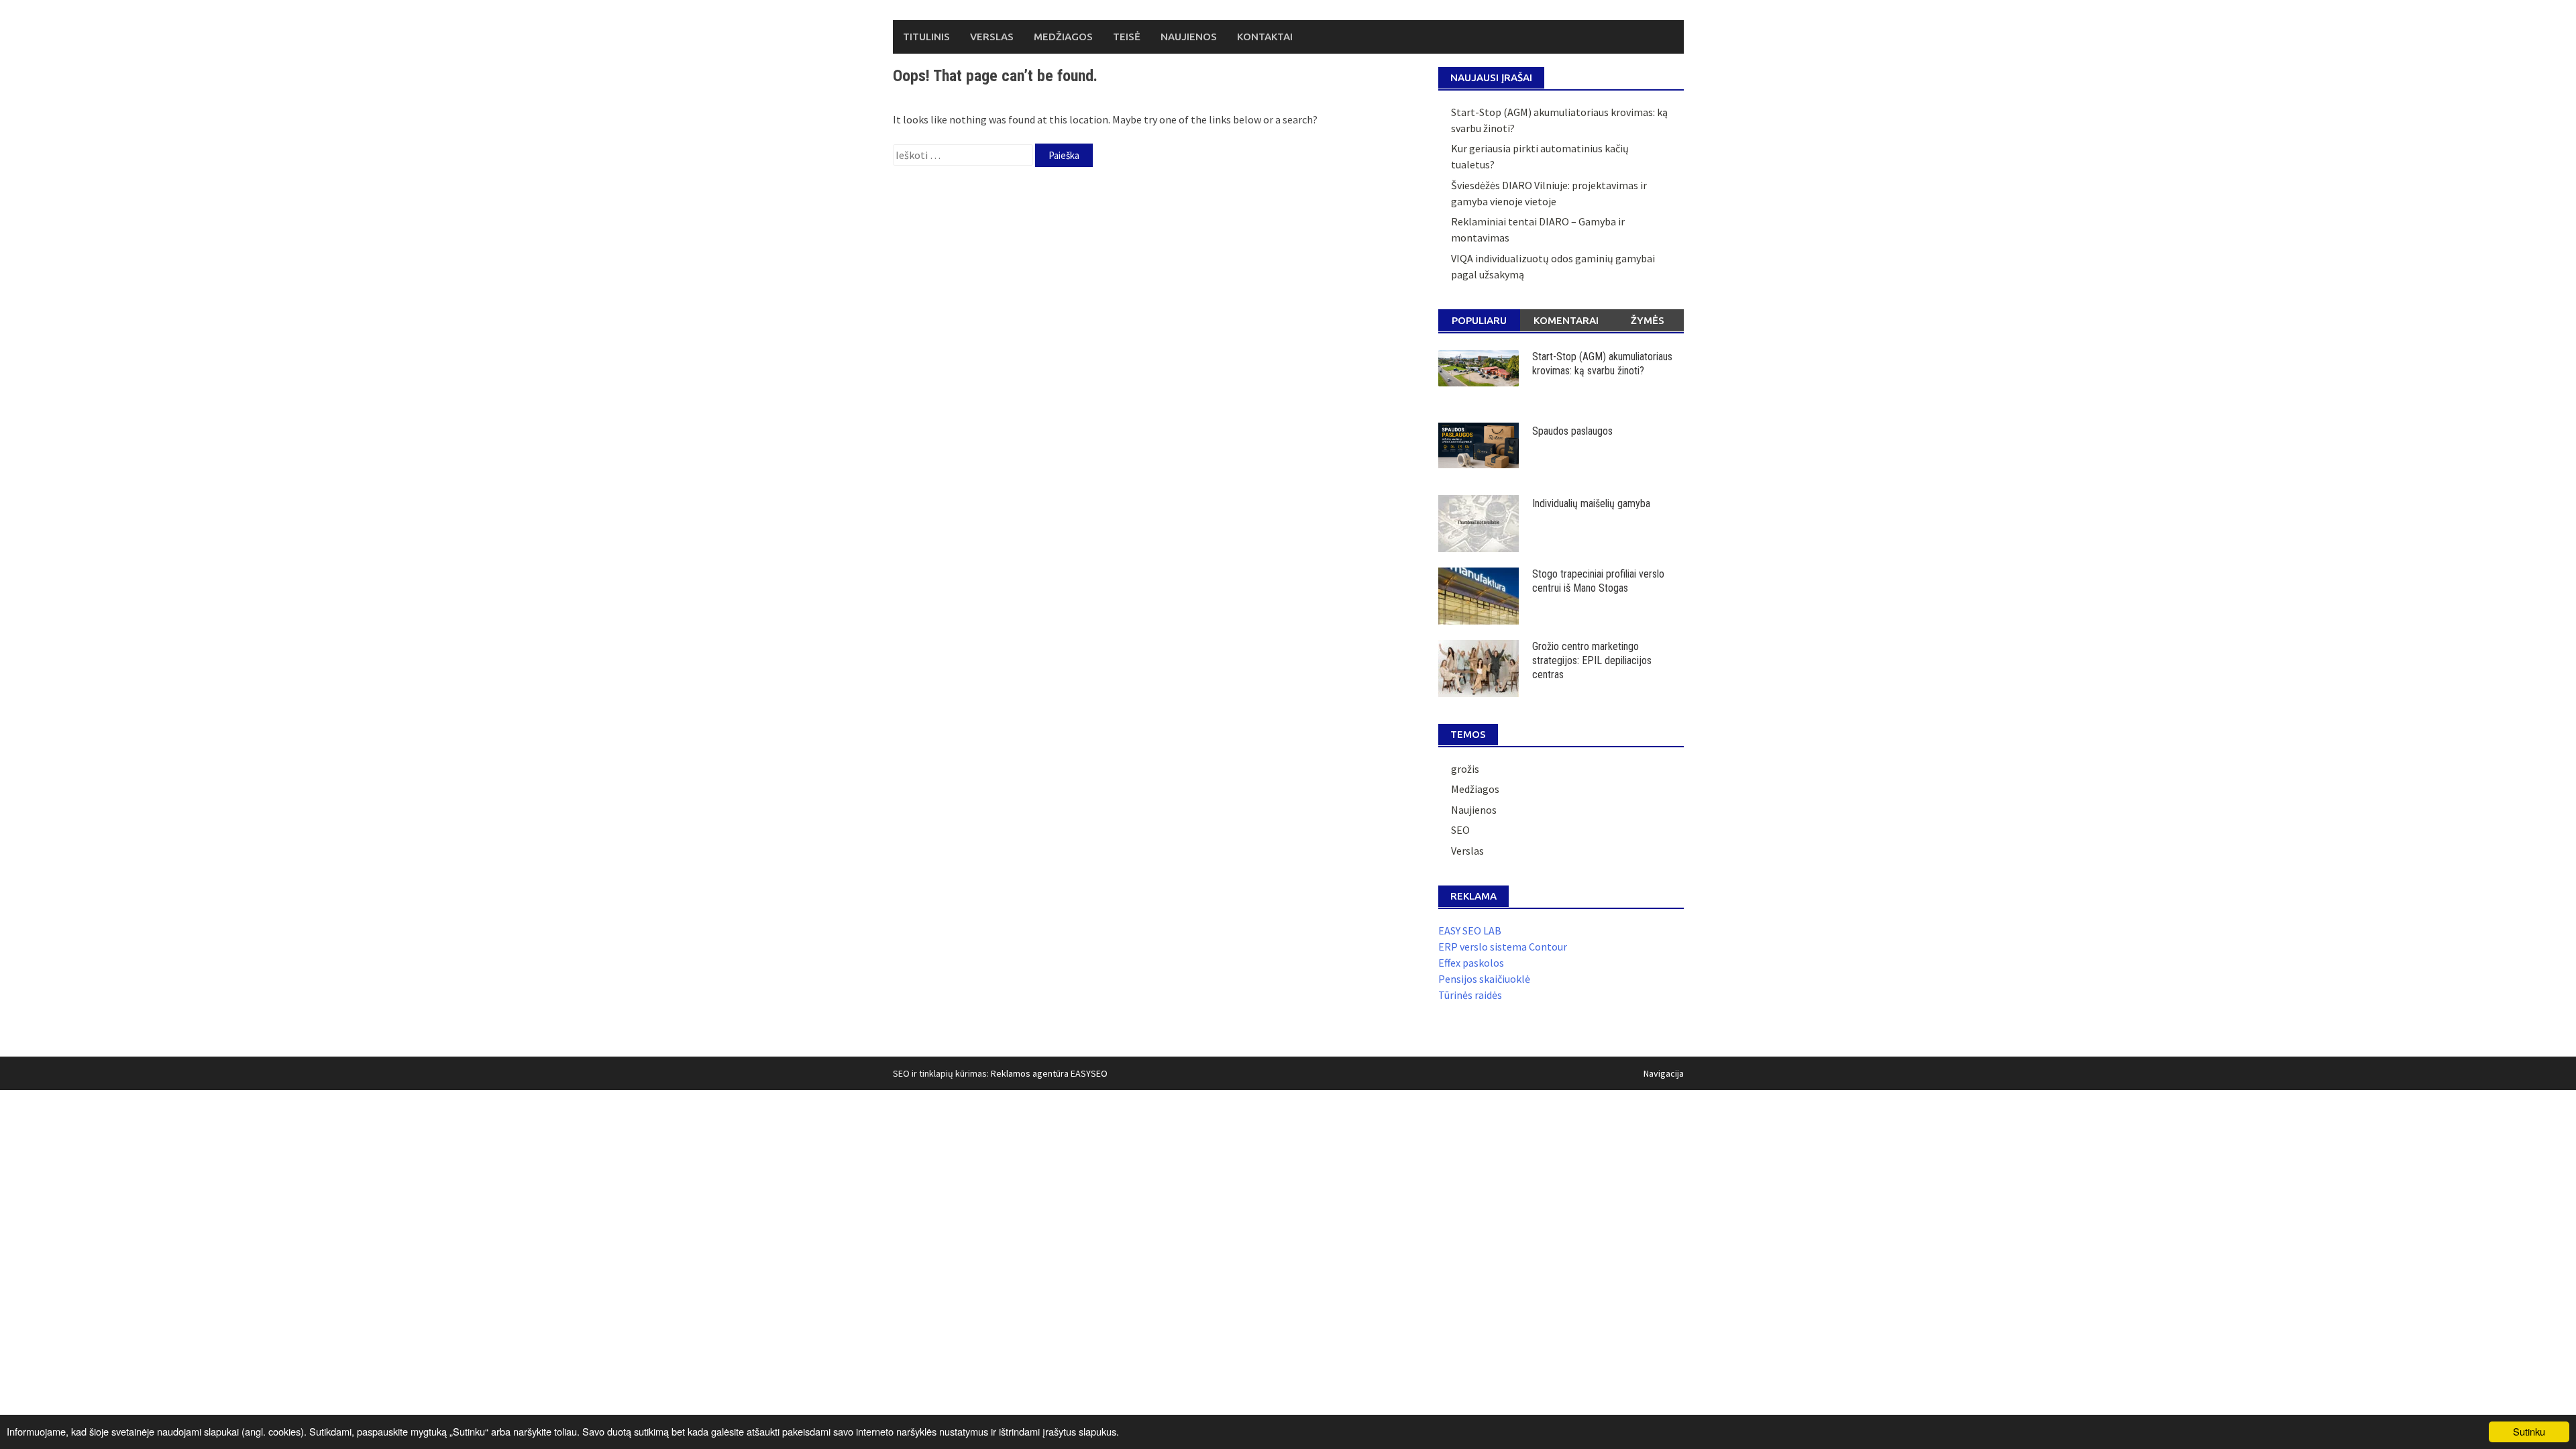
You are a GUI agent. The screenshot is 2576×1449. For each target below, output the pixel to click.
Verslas (992, 37)
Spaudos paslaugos (1572, 431)
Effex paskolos (1471, 963)
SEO (1460, 830)
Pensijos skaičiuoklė (1484, 979)
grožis (1465, 769)
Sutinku (2529, 1431)
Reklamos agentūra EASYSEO (1049, 1073)
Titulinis (926, 37)
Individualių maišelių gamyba (1591, 503)
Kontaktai (1265, 37)
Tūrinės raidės (1470, 995)
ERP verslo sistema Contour (1503, 947)
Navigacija (1664, 1073)
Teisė (1127, 37)
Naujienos (1189, 37)
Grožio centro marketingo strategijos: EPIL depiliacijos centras (1592, 660)
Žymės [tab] (1648, 320)
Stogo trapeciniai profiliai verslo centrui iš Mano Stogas (1598, 581)
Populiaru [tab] (1479, 320)
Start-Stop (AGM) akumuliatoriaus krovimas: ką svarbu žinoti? (1602, 364)
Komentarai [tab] (1566, 320)
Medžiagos (1063, 37)
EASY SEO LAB (1470, 930)
